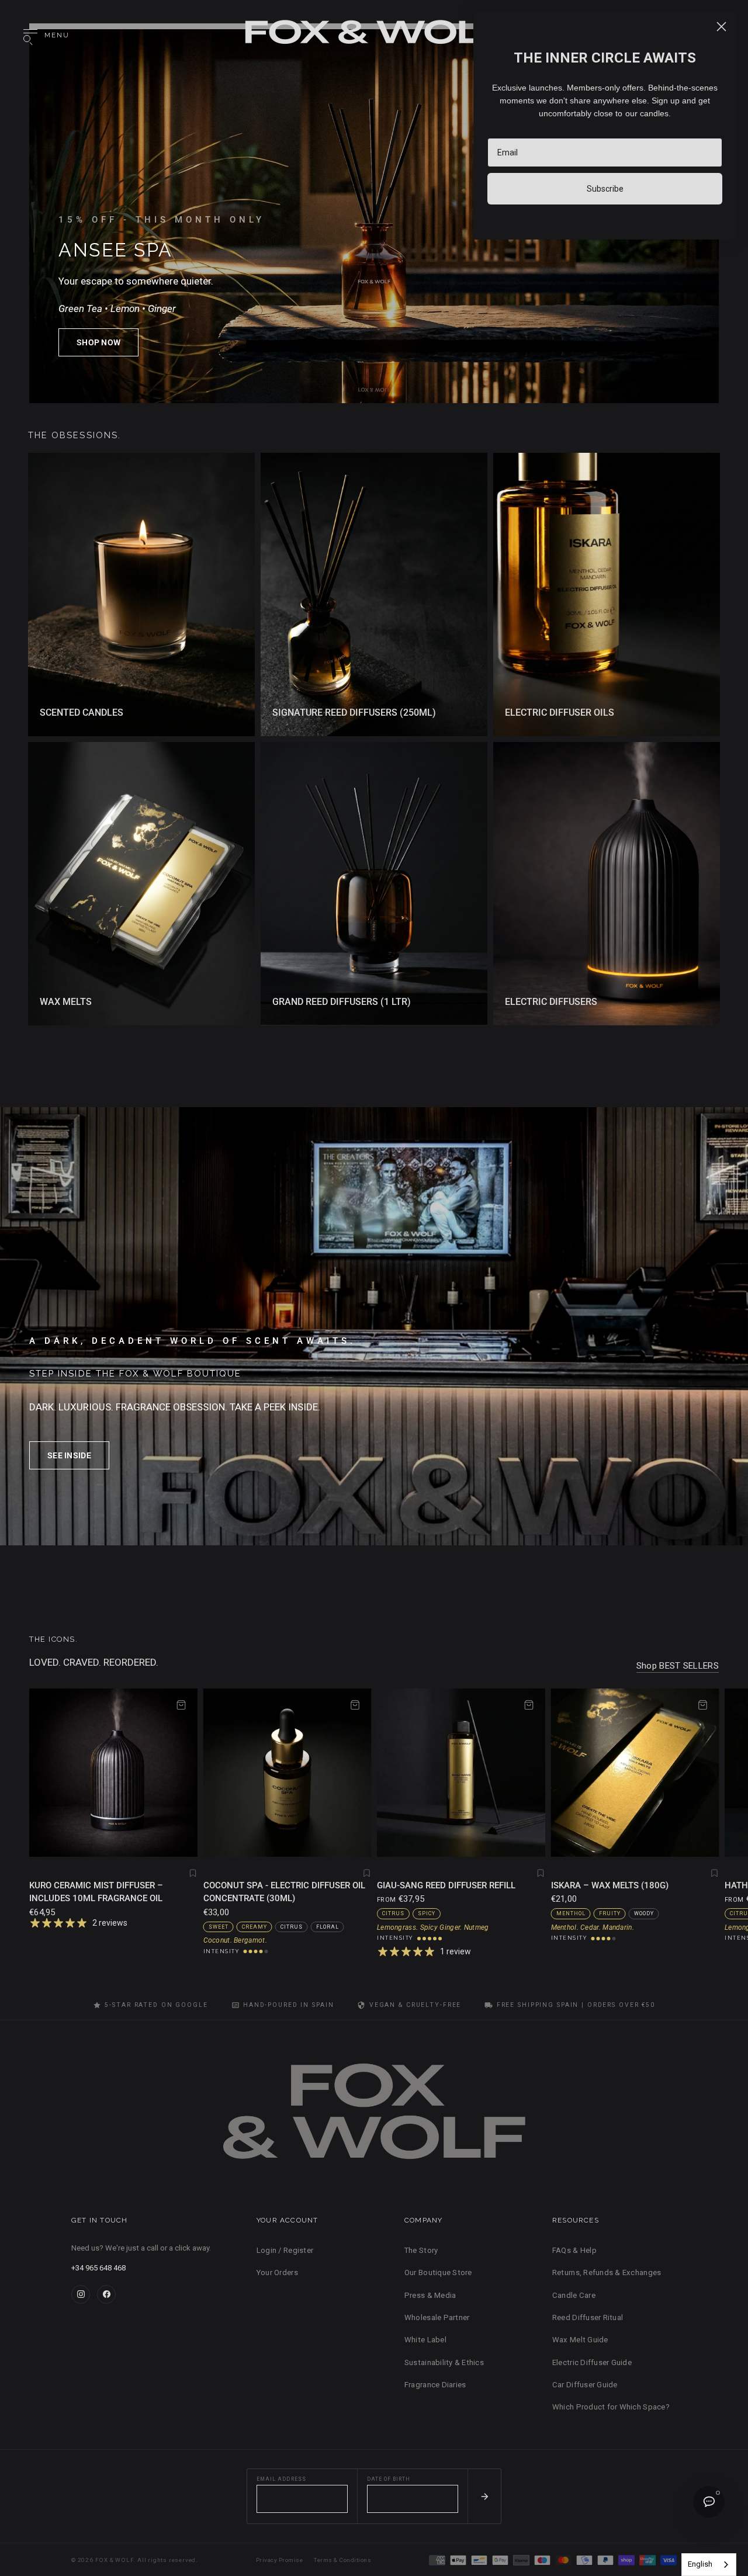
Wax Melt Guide (580, 2340)
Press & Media (430, 2295)
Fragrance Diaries (435, 2385)
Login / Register (285, 2250)
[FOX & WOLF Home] (374, 2116)
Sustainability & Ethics (444, 2362)
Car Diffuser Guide (585, 2385)
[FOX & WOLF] (374, 36)
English (700, 2564)
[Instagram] (81, 2294)
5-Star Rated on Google (156, 2005)
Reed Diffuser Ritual (588, 2317)
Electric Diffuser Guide (592, 2362)
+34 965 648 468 (98, 2268)
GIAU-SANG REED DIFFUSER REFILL (446, 1885)
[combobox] (709, 2565)
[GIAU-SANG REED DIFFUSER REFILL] (461, 1773)
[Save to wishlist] (193, 1873)
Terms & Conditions (342, 2560)
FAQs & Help (574, 2250)
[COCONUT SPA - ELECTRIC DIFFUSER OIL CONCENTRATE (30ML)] (288, 1773)
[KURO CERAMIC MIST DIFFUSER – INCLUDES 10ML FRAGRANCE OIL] (113, 1773)
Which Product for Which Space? (611, 2407)
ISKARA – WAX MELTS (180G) (610, 1885)
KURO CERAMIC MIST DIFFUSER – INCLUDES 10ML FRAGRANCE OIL (96, 1892)
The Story (421, 2250)
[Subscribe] (484, 2497)
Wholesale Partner (437, 2317)
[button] (98, 342)
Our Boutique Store (438, 2272)
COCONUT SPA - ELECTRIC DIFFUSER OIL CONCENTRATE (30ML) (284, 1892)
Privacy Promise (279, 2560)
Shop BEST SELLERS (678, 1666)
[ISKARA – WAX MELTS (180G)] (635, 1773)
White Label (425, 2340)
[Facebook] (106, 2294)
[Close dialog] (721, 27)
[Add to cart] (181, 1705)
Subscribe (605, 189)
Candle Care (574, 2295)
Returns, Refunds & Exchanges (607, 2272)
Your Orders (277, 2272)
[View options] (529, 1705)
